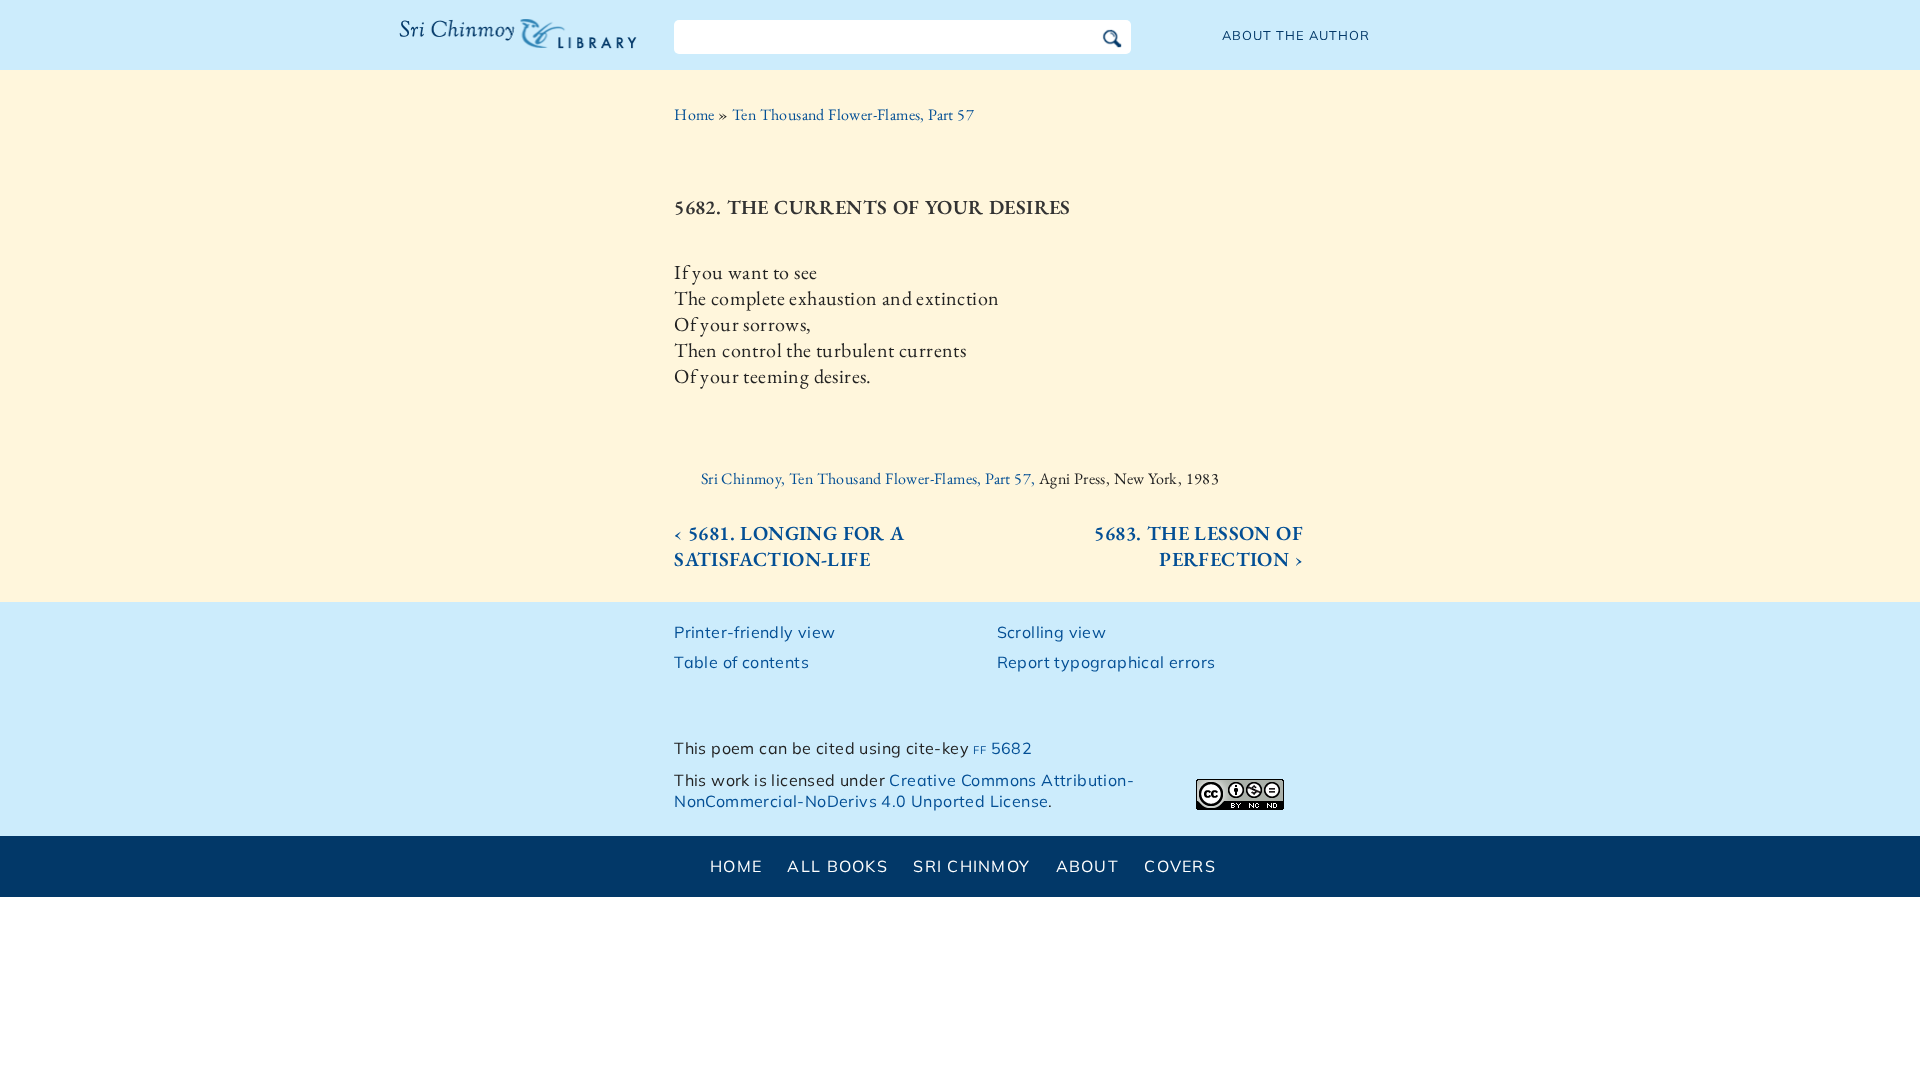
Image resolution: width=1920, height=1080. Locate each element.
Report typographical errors (1106, 662)
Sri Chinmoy (971, 866)
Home (694, 114)
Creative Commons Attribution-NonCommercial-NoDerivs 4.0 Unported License (904, 790)
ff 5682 (1002, 748)
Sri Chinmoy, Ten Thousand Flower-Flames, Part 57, (870, 478)
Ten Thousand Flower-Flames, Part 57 (853, 114)
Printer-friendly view (754, 632)
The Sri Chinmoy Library (477, 46)
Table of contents (741, 662)
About (1087, 866)
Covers (1180, 866)
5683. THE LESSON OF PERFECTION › (1198, 546)
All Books (837, 866)
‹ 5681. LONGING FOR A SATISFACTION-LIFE (789, 546)
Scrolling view (1052, 632)
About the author (1296, 35)
